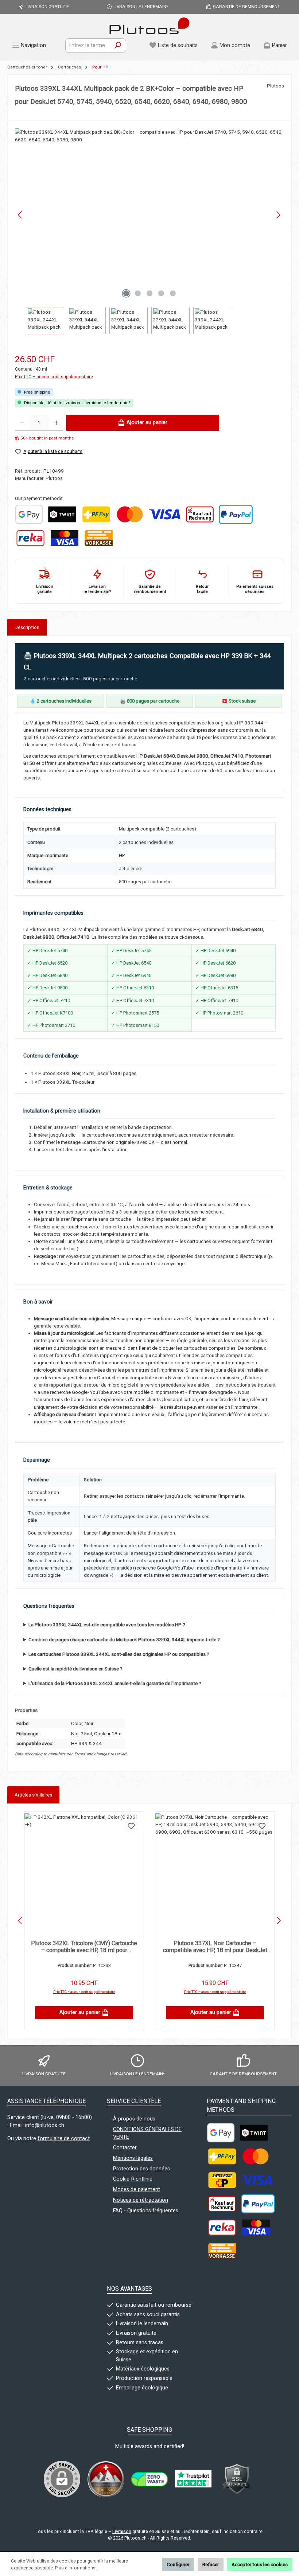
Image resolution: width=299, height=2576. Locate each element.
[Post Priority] (222, 2180)
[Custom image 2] (149, 2479)
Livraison (122, 2531)
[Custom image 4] (237, 2479)
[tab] (27, 627)
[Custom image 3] (193, 2479)
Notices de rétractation (141, 2200)
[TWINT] (62, 514)
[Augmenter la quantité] (56, 423)
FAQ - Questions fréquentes (146, 2211)
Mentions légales (133, 2158)
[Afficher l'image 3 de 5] (149, 293)
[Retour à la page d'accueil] (149, 26)
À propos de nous (134, 2119)
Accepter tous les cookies (260, 2564)
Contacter (125, 2148)
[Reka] (30, 538)
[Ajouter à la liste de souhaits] (131, 1826)
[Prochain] (278, 215)
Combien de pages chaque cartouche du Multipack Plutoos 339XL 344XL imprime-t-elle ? (124, 1639)
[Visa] (164, 514)
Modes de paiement (137, 2190)
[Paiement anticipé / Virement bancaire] (98, 538)
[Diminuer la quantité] (22, 423)
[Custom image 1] (29, 514)
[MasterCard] (130, 514)
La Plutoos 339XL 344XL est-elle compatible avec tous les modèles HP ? (107, 1625)
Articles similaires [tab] (33, 1795)
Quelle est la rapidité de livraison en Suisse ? (75, 1669)
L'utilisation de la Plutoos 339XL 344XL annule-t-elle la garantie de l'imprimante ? (115, 1683)
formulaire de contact (64, 2139)
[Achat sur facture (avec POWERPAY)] (200, 514)
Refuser (211, 2564)
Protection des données (141, 2169)
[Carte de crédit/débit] (65, 538)
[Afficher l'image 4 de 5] (161, 293)
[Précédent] (20, 215)
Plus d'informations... (77, 2568)
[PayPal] (236, 514)
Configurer (178, 2564)
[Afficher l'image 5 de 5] (173, 293)
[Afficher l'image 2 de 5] (138, 293)
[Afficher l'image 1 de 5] (126, 293)
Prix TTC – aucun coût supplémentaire (54, 377)
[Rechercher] (118, 46)
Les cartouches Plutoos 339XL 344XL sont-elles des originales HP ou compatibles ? (119, 1654)
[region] (149, 231)
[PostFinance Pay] (96, 514)
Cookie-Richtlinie (133, 2179)
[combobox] (88, 46)
